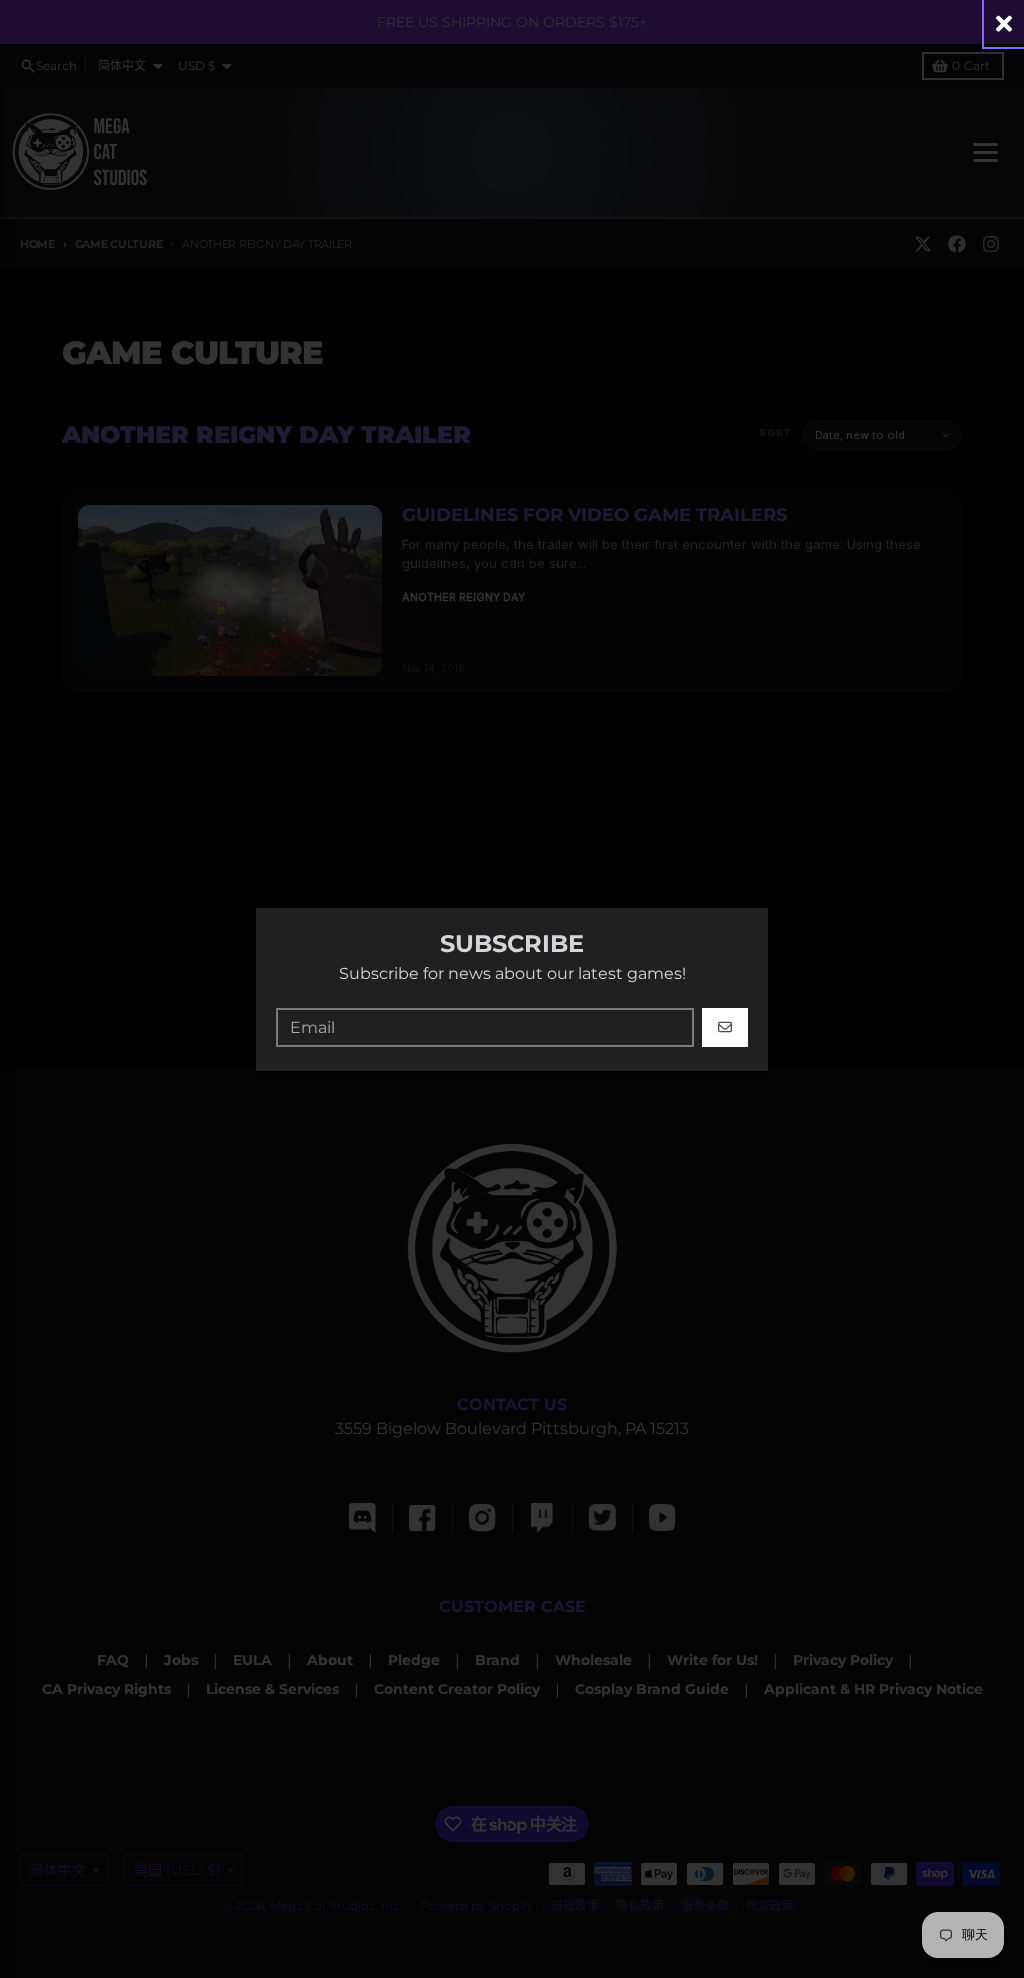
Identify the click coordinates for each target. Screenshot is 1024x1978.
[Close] (1004, 23)
